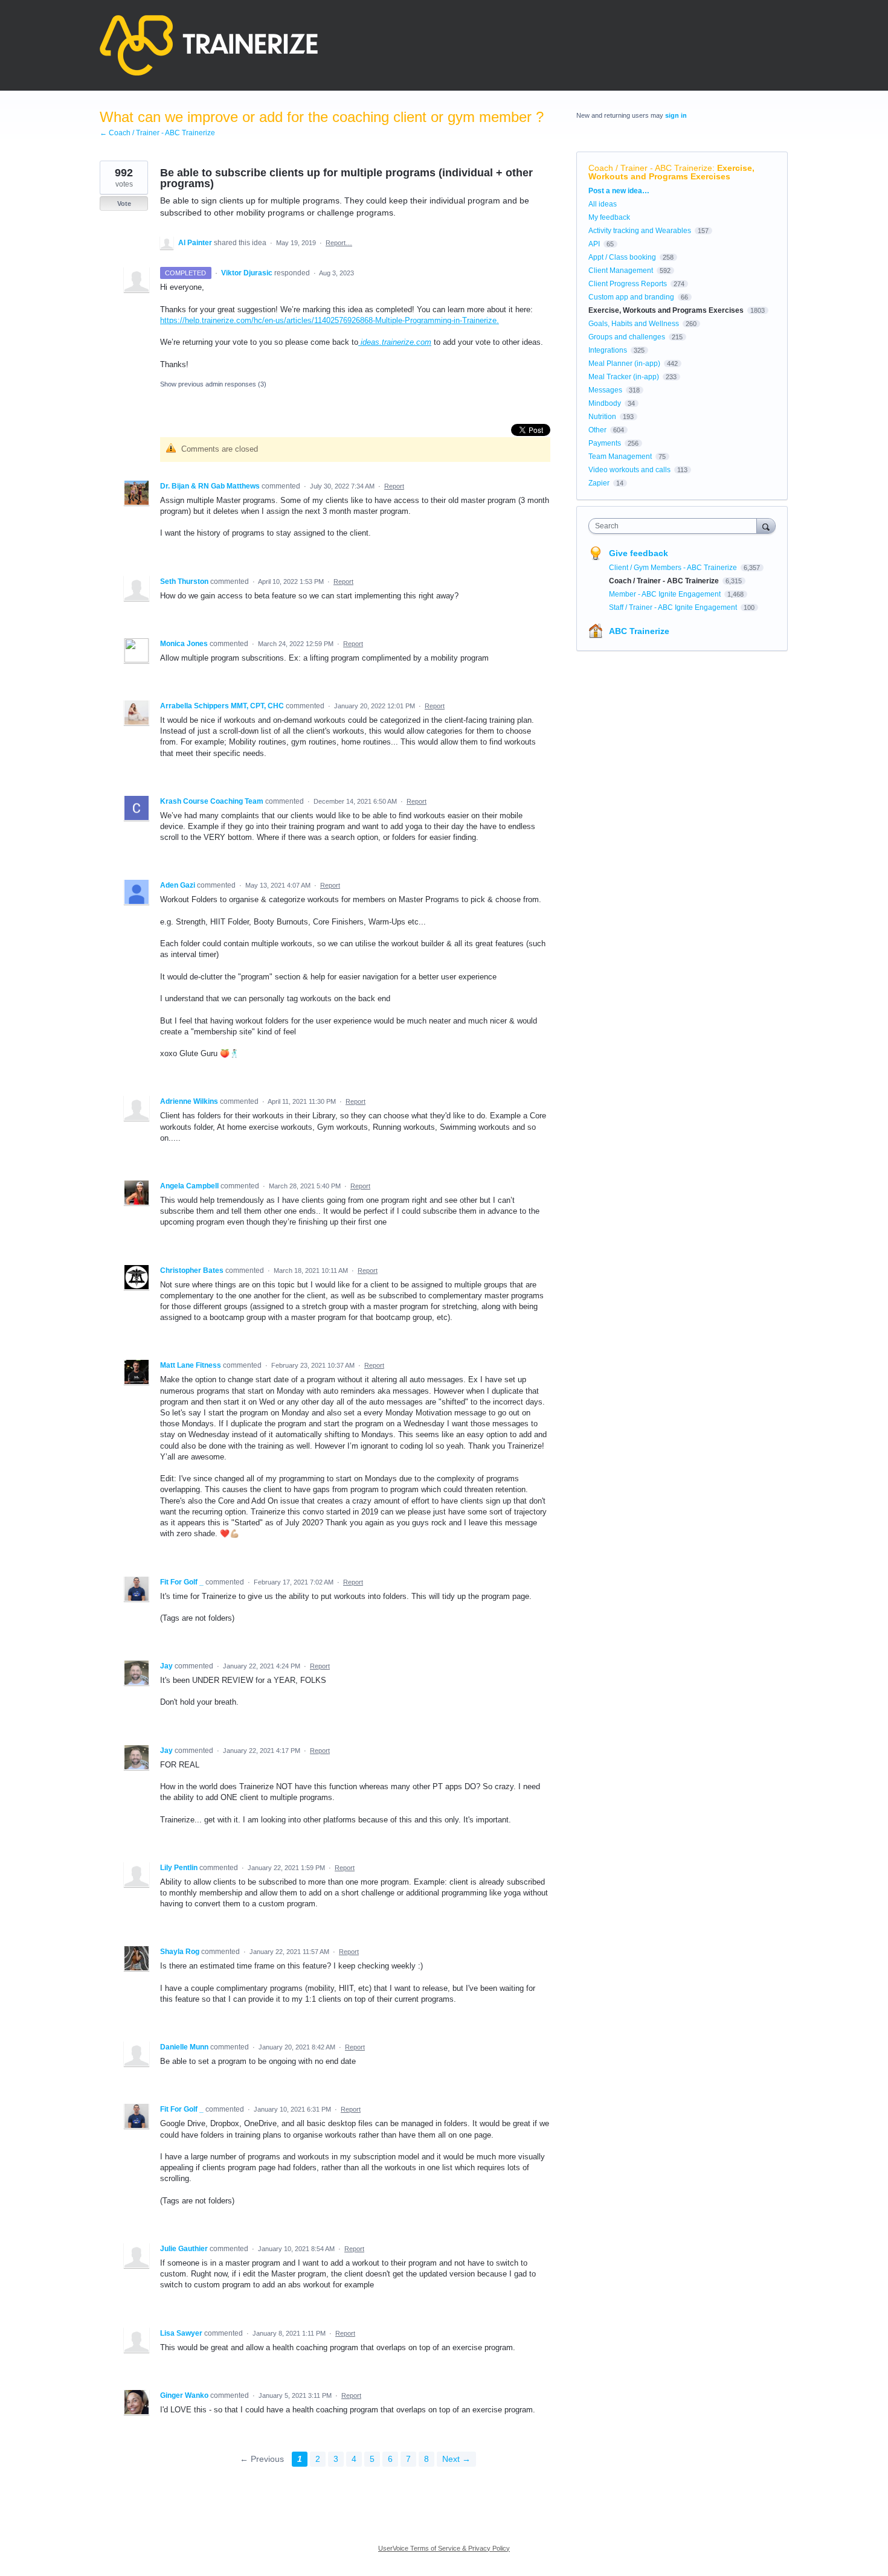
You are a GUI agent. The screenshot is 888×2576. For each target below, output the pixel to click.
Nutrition (602, 417)
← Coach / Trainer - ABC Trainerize (157, 133)
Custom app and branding (631, 297)
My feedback (609, 217)
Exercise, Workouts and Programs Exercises (671, 172)
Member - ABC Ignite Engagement (666, 594)
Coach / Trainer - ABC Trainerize (650, 168)
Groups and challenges (627, 337)
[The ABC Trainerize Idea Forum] (209, 45)
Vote (124, 203)
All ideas (603, 204)
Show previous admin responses (213, 384)
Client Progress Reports (628, 284)
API (594, 244)
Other (597, 430)
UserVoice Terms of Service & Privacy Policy (444, 2548)
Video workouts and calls (629, 470)
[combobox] (676, 526)
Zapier (599, 483)
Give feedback (639, 553)
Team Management (620, 457)
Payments (605, 443)
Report (394, 486)
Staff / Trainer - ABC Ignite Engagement (674, 607)
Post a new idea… (619, 191)
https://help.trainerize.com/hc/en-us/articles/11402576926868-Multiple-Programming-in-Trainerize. (330, 320)
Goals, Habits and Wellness (634, 324)
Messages (605, 390)
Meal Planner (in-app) (624, 364)
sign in (676, 115)
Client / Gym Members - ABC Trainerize (674, 568)
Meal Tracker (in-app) (624, 377)
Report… (339, 243)
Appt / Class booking (622, 257)
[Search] (766, 526)
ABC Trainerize (639, 631)
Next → (456, 2459)
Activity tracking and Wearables (640, 231)
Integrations (608, 350)
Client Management (621, 271)
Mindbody (605, 403)
